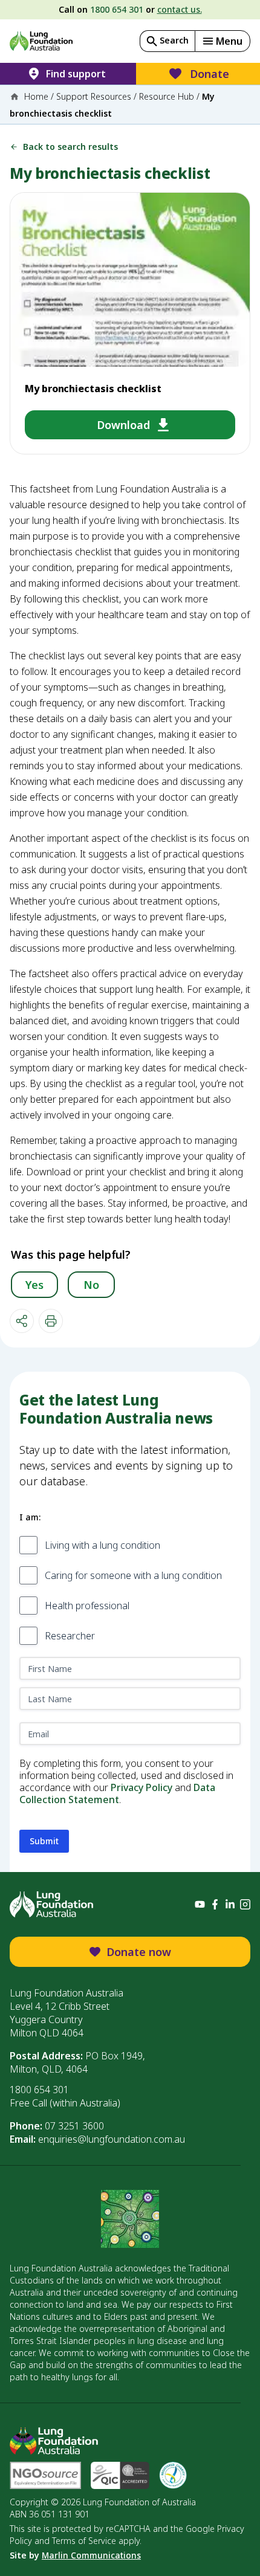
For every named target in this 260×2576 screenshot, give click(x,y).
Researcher (70, 1636)
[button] (223, 41)
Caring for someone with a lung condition (133, 1575)
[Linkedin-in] (230, 1904)
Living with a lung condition (102, 1545)
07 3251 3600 (74, 2126)
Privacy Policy (141, 1787)
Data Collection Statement (117, 1793)
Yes (34, 1285)
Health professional (87, 1606)
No (91, 1285)
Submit (44, 1841)
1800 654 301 (117, 9)
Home (36, 96)
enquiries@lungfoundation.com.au (112, 2139)
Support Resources (94, 96)
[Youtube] (200, 1904)
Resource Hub (167, 96)
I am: (30, 1517)
